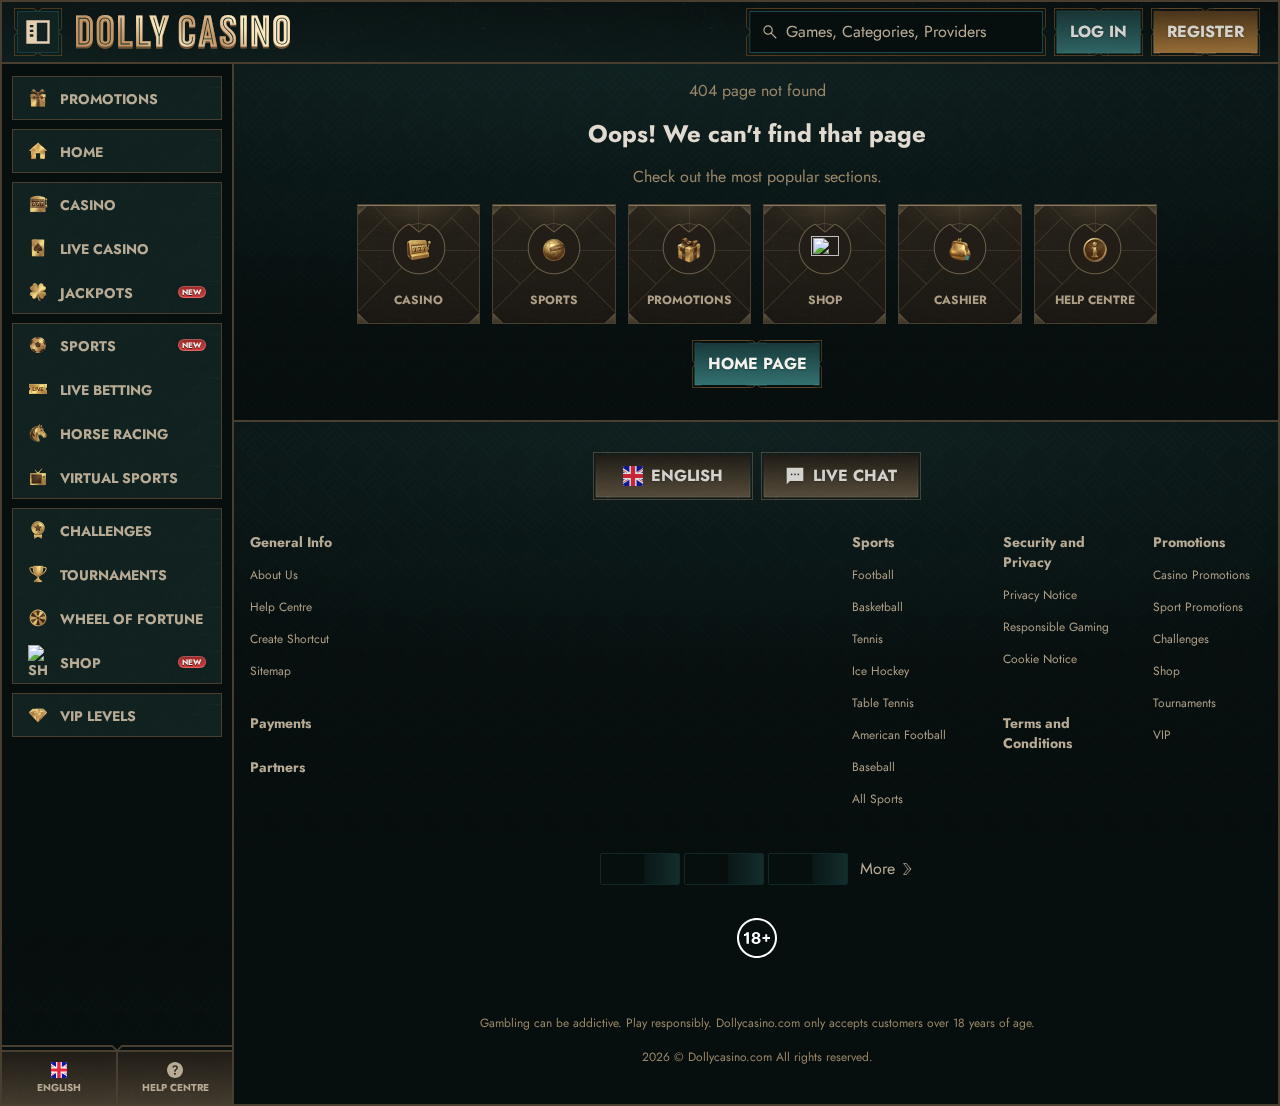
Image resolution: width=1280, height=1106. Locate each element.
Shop (1166, 671)
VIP (1162, 735)
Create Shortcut (289, 639)
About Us (274, 575)
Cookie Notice (1040, 659)
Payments (280, 723)
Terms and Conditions (1037, 733)
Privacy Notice (1040, 595)
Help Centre (281, 607)
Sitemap (270, 671)
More (877, 868)
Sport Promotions (1198, 607)
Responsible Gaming (1056, 627)
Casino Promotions (1201, 575)
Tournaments (1184, 703)
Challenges (1181, 639)
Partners (277, 767)
